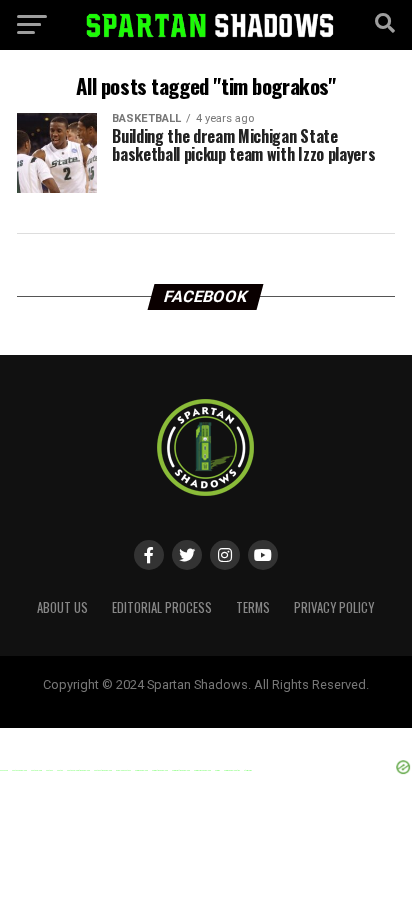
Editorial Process (162, 607)
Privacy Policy (334, 607)
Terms (253, 607)
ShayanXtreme (254, 700)
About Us (62, 607)
